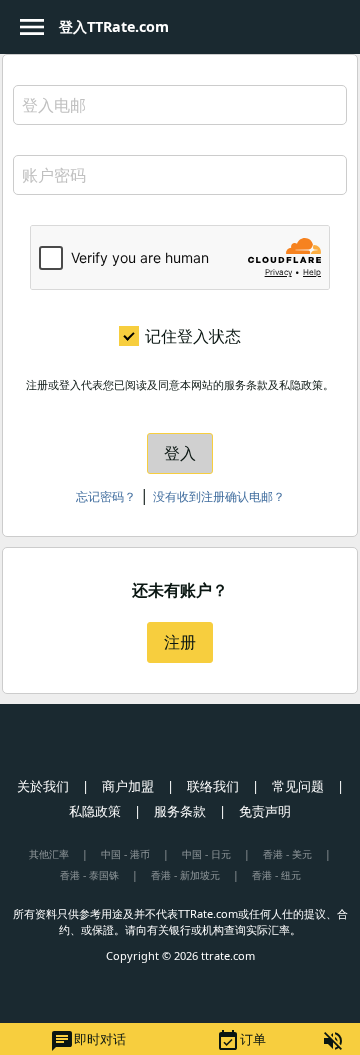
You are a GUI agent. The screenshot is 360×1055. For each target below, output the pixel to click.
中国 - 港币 (125, 854)
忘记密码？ (106, 496)
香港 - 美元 (287, 854)
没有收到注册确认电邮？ (219, 496)
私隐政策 (95, 811)
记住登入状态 (193, 336)
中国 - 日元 (206, 854)
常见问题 (298, 786)
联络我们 (213, 786)
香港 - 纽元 (276, 875)
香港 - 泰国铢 (89, 875)
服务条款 (180, 811)
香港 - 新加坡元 (185, 875)
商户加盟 (128, 786)
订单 (241, 1041)
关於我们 (43, 786)
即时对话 (88, 1041)
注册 (180, 642)
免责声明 (265, 811)
